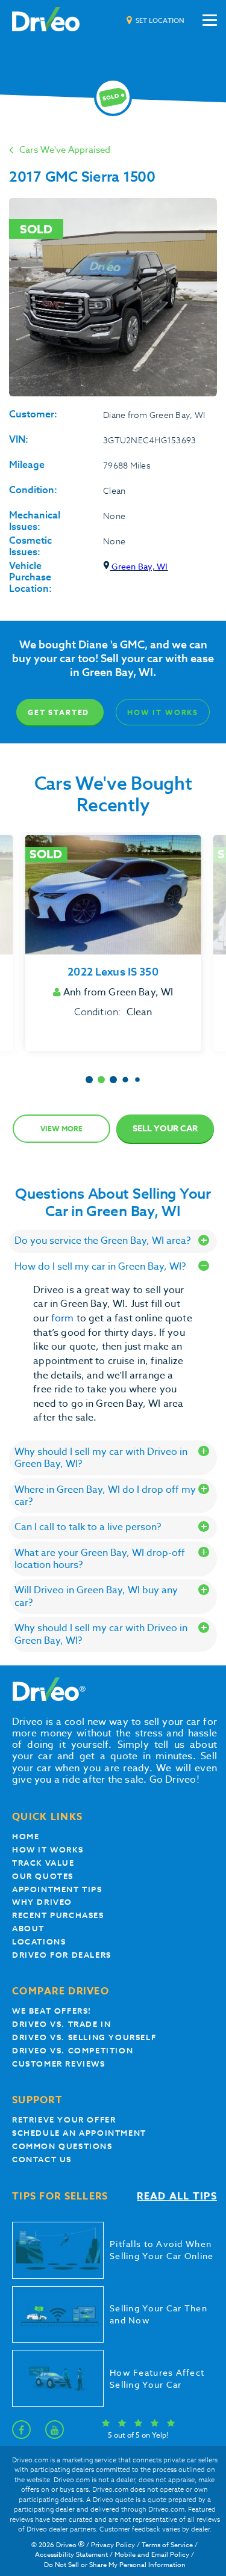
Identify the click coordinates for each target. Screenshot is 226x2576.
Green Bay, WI (139, 566)
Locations (39, 1942)
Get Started (58, 712)
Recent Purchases (58, 1915)
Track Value (43, 1863)
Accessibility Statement (71, 2555)
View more (61, 1129)
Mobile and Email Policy (152, 2555)
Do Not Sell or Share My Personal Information (115, 2565)
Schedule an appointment (79, 2133)
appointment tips (57, 1889)
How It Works (163, 712)
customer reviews (59, 2064)
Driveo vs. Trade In (61, 2024)
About (28, 1929)
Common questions (62, 2146)
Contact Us (42, 2159)
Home (26, 1837)
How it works (48, 1850)
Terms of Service (167, 2545)
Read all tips (177, 2197)
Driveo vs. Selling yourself (84, 2037)
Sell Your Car (165, 1129)
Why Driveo (42, 1902)
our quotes (43, 1876)
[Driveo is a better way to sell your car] (46, 20)
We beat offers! (52, 2011)
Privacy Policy (113, 2545)
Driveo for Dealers (62, 1955)
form (64, 1318)
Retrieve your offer (64, 2120)
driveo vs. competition (73, 2051)
